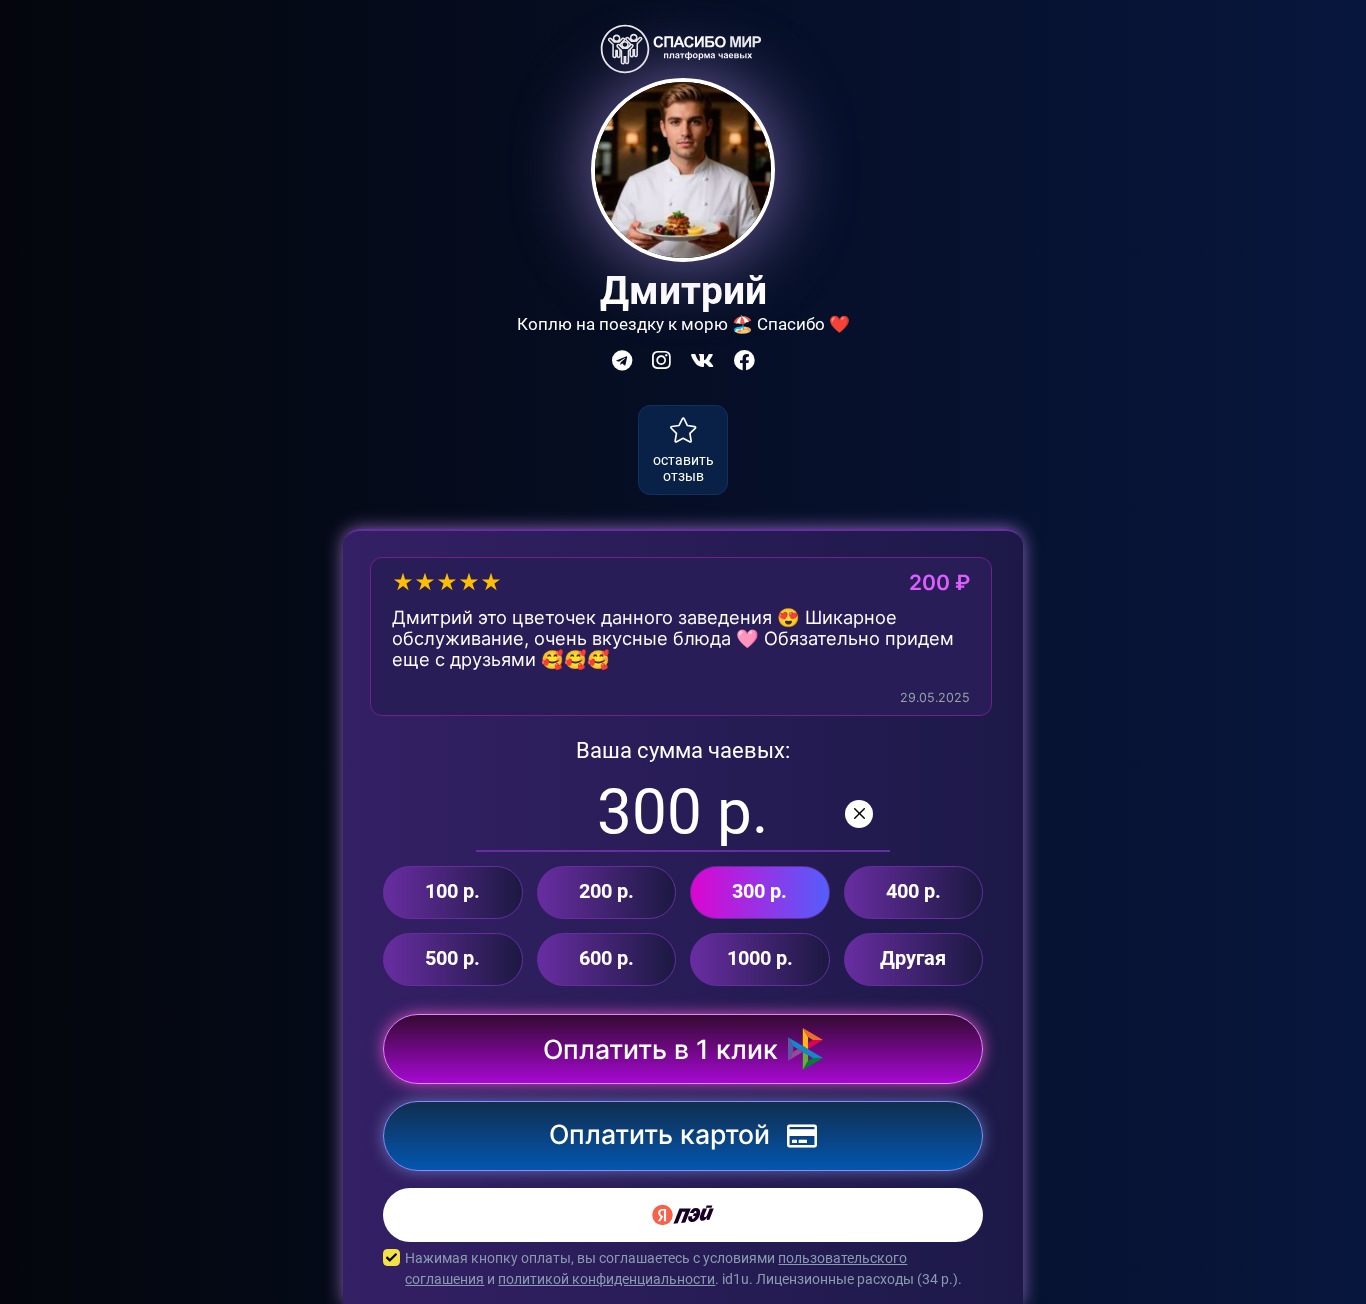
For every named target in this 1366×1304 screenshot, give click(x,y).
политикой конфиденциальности (606, 1279)
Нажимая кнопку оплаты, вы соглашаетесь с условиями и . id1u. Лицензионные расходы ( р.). (683, 1268)
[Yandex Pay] (683, 1215)
